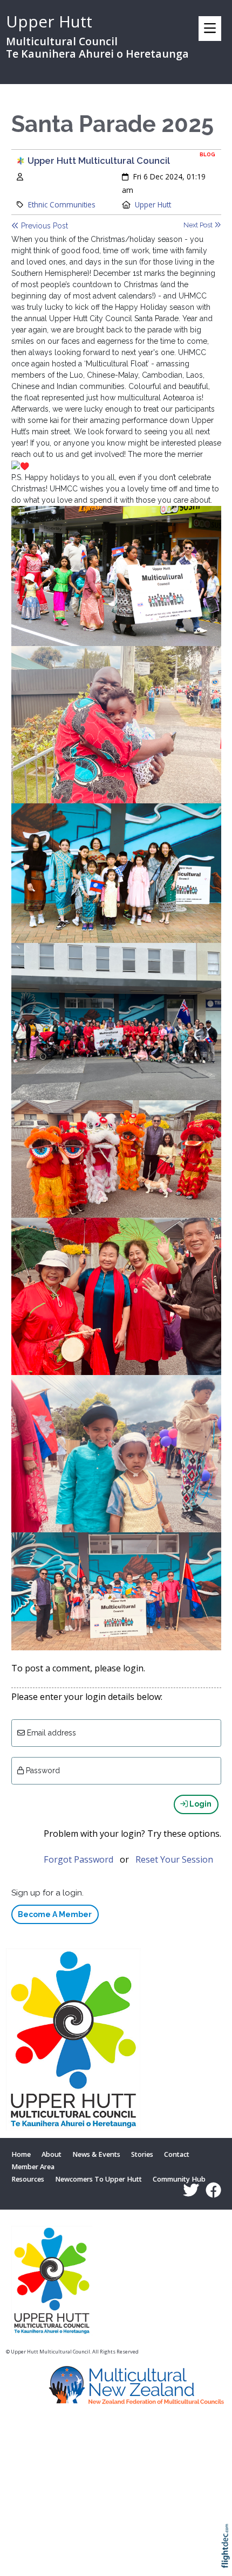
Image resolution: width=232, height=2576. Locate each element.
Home (21, 2154)
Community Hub (179, 2180)
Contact (177, 2154)
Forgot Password (79, 1859)
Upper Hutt (153, 204)
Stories (142, 2154)
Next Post (199, 225)
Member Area (33, 2167)
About (52, 2154)
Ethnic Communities (62, 204)
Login (200, 1804)
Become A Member (55, 1914)
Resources (28, 2180)
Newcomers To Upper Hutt (98, 2180)
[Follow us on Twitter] (188, 2190)
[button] (228, 2560)
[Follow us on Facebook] (211, 2190)
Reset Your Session (174, 1859)
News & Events (96, 2154)
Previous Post (43, 226)
